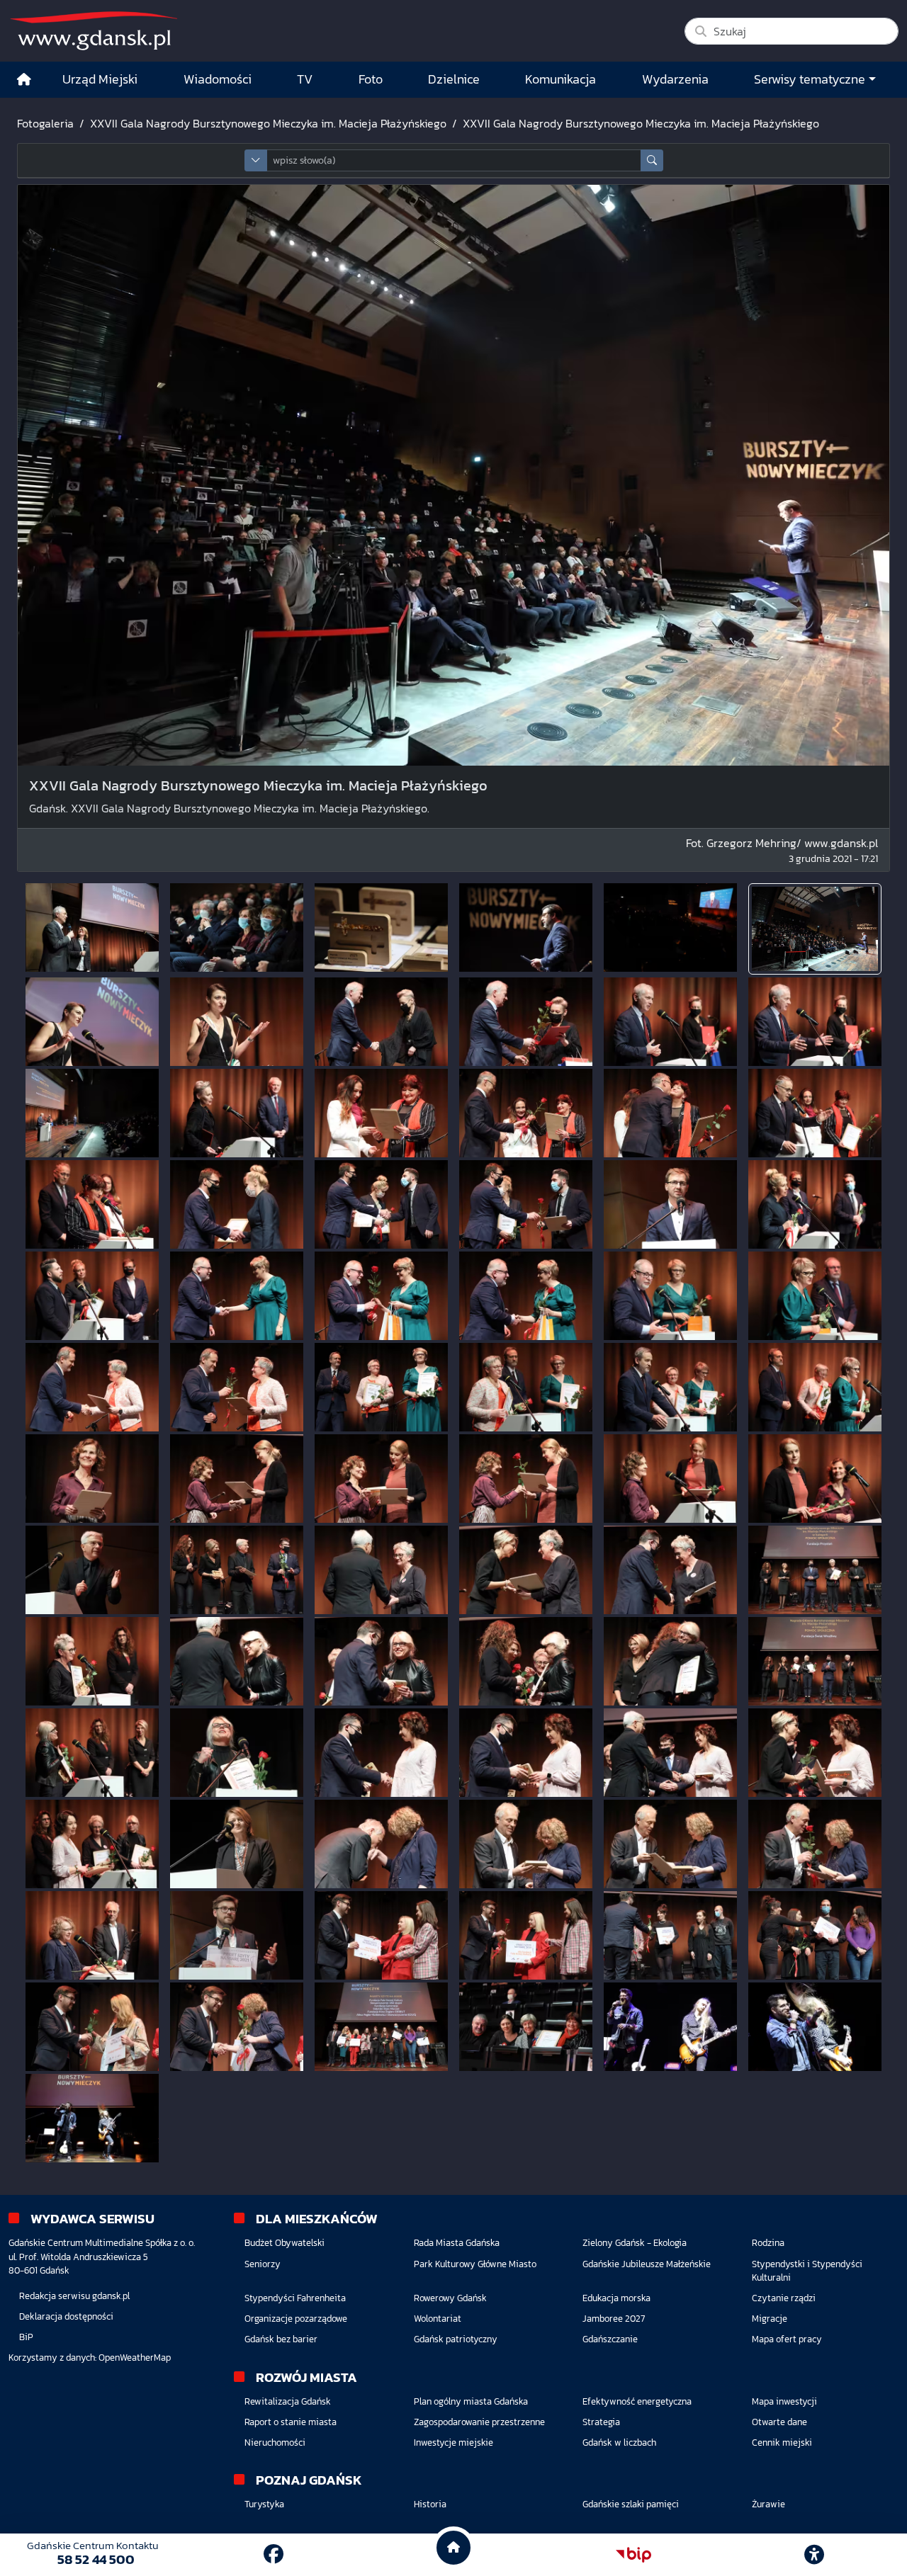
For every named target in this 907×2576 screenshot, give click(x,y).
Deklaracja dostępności (66, 2316)
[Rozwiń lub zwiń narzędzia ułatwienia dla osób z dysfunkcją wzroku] (814, 2555)
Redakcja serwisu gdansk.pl (74, 2296)
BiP (26, 2337)
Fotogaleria (45, 123)
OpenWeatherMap (135, 2357)
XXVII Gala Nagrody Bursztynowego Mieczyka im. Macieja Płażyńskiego (268, 123)
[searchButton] (652, 160)
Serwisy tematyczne (810, 79)
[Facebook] (274, 2554)
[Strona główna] (24, 80)
